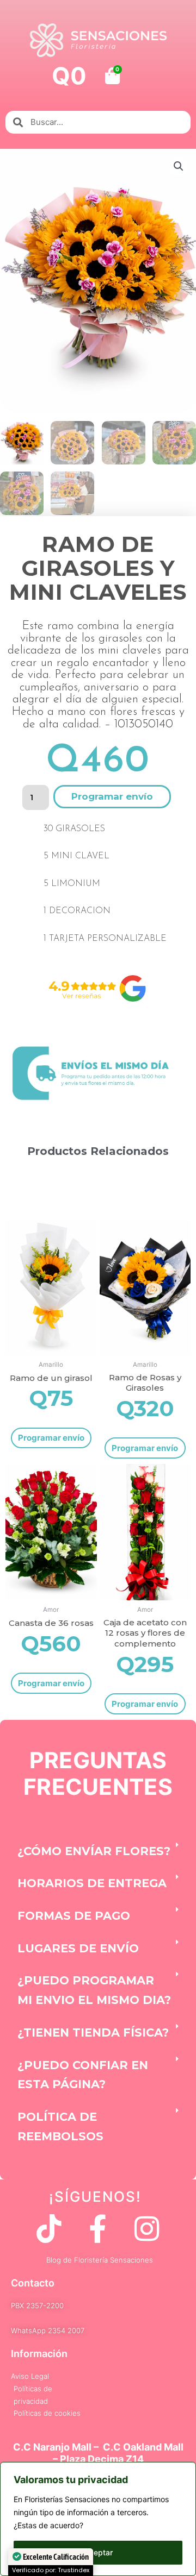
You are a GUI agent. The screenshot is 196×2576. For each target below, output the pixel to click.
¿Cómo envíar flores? (94, 1851)
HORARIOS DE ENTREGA (92, 1883)
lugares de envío (78, 1948)
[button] (179, 166)
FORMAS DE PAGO (74, 1916)
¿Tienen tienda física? (93, 2032)
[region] (98, 2519)
